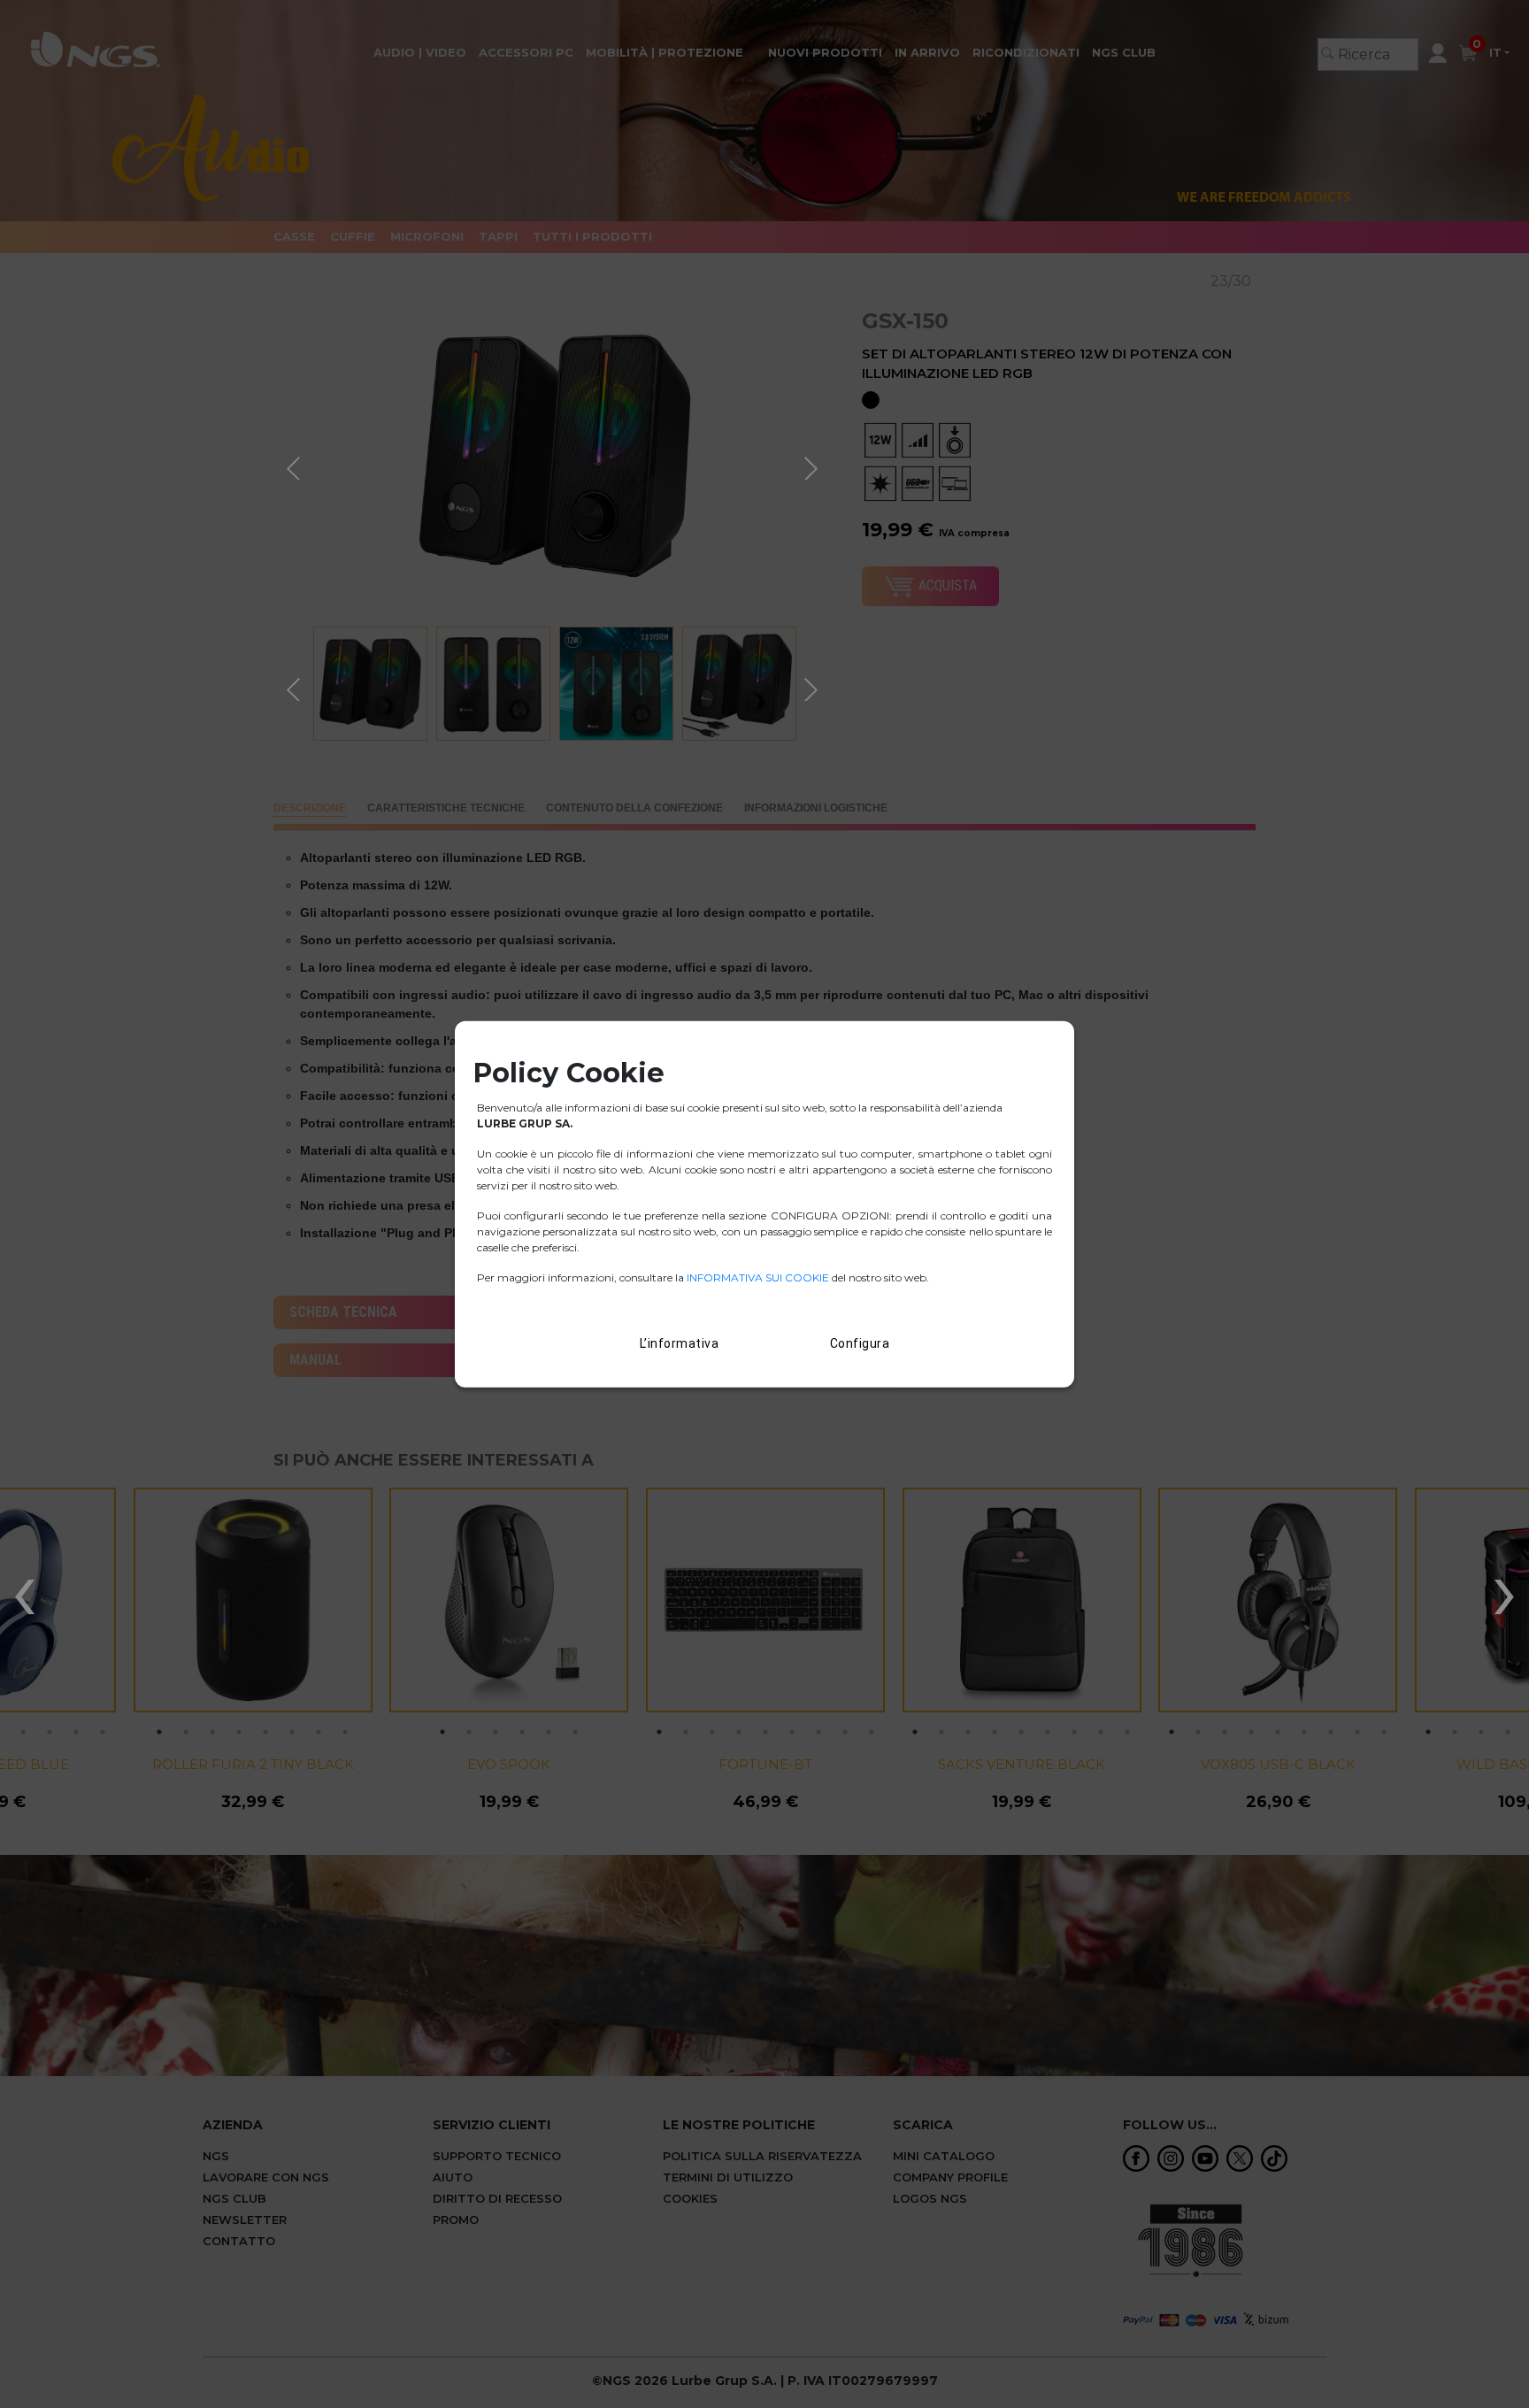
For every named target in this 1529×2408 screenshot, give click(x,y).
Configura (860, 1343)
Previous (296, 465)
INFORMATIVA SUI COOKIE (759, 1277)
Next (813, 465)
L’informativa (680, 1343)
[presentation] (24, 1589)
